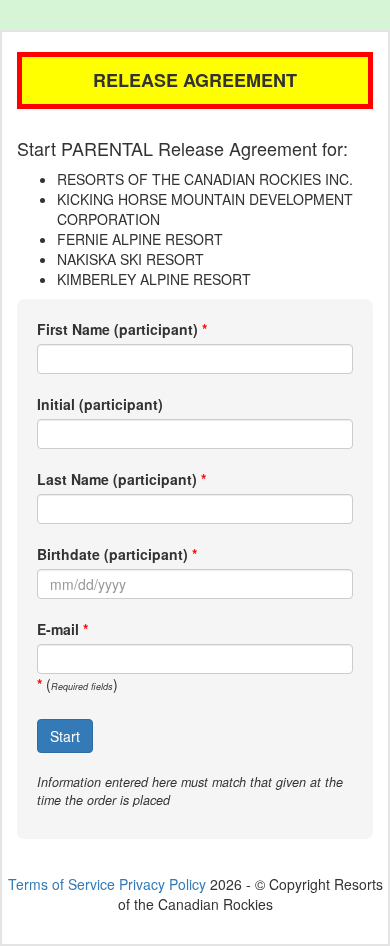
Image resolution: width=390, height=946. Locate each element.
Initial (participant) (100, 404)
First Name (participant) (117, 329)
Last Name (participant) (117, 479)
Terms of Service (61, 884)
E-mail (58, 629)
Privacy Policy (162, 884)
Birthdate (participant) (112, 554)
